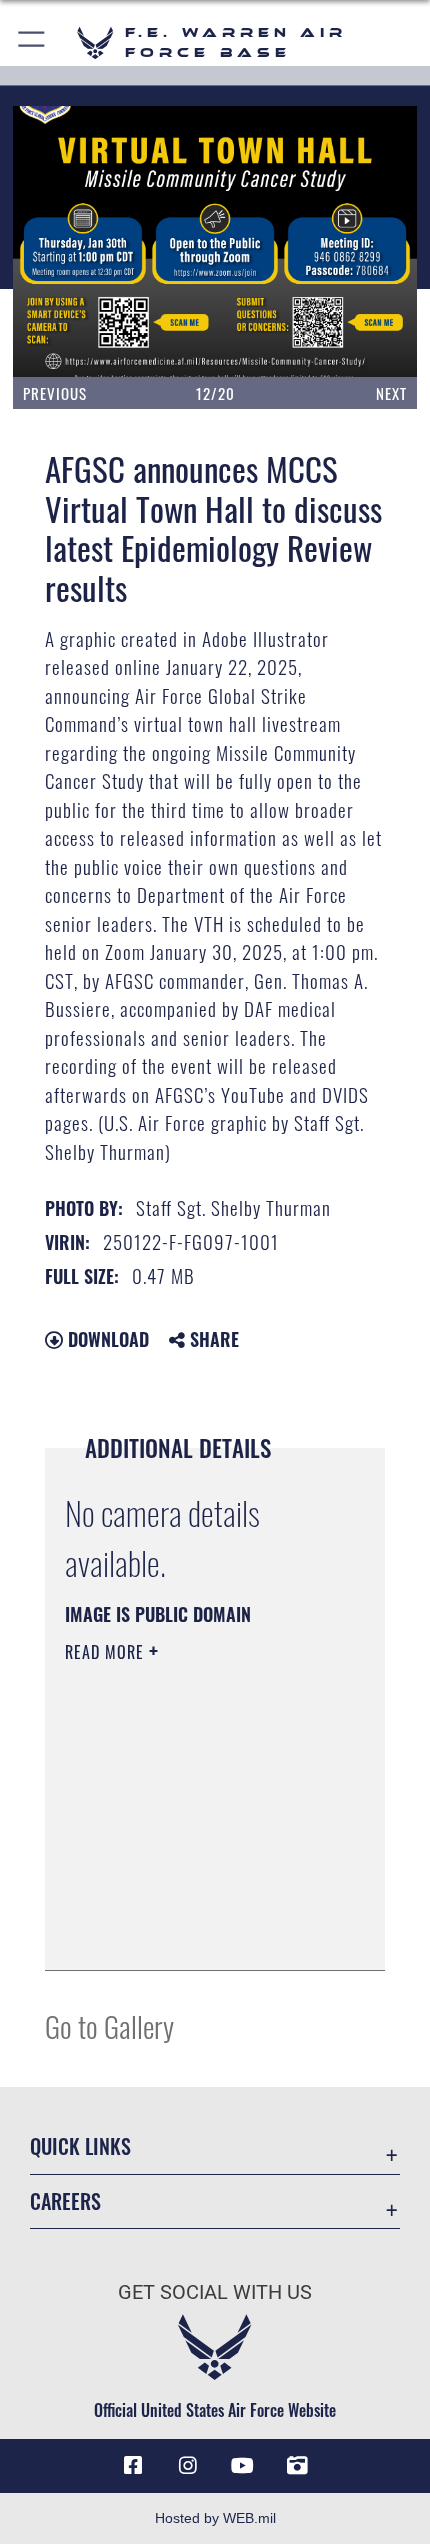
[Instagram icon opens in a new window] (188, 2466)
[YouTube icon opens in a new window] (242, 2466)
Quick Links (80, 2146)
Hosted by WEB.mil (215, 2518)
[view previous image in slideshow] (78, 241)
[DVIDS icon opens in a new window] (297, 2466)
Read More (107, 1652)
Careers (65, 2201)
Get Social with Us (215, 2292)
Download (106, 1339)
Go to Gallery (109, 2025)
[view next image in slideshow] (356, 241)
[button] (32, 42)
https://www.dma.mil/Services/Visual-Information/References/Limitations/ (186, 1905)
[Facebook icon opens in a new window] (133, 2466)
